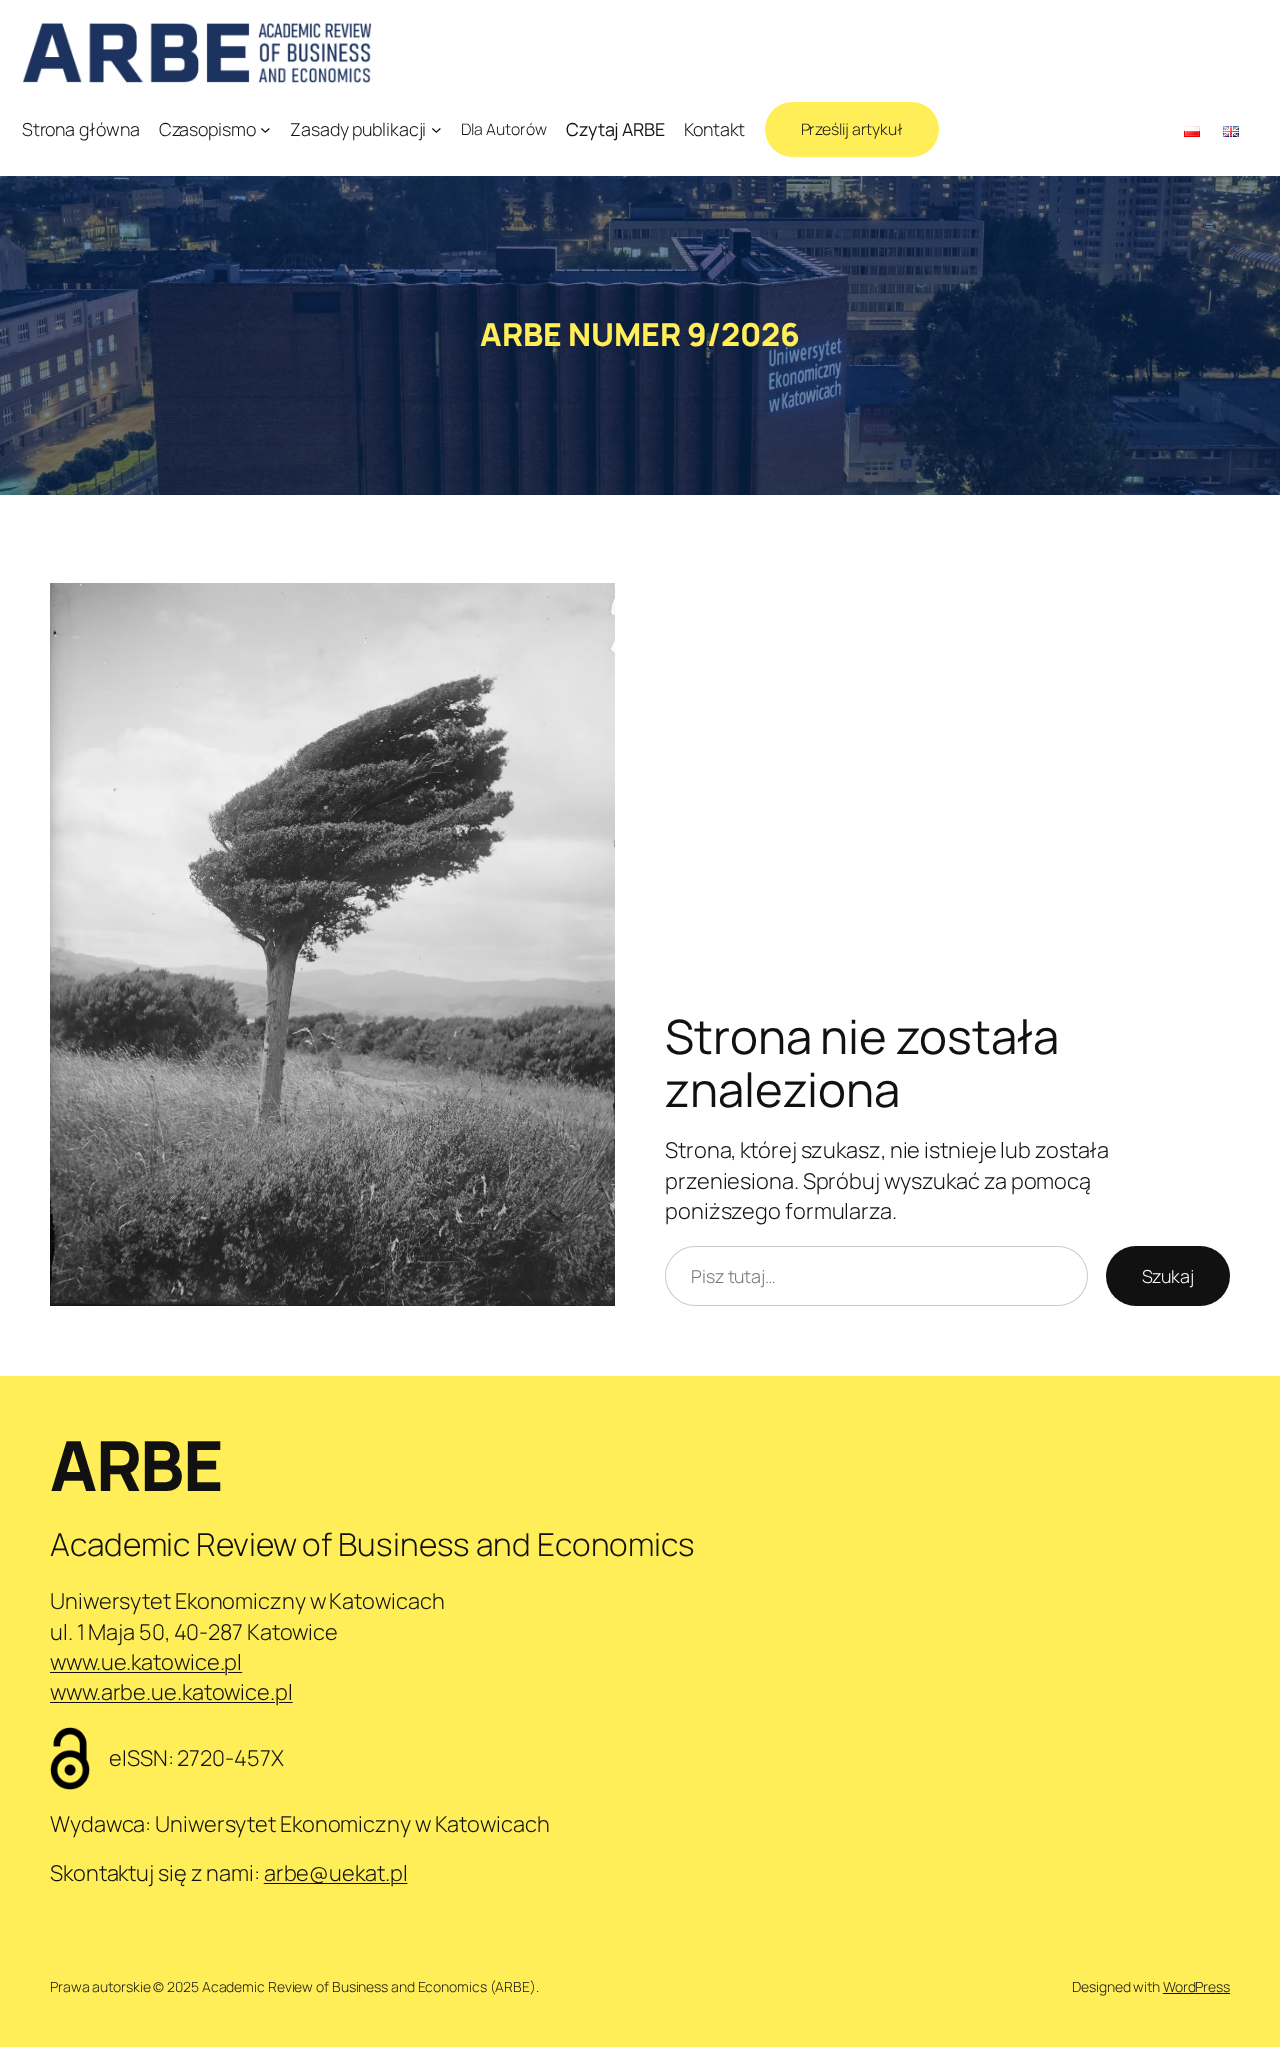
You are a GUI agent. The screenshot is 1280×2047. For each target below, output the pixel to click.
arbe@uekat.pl (336, 1873)
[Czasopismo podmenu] (265, 129)
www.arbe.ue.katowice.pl (171, 1692)
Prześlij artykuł (852, 129)
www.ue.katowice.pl (146, 1662)
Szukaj (1168, 1276)
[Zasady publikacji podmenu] (436, 129)
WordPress (1196, 1986)
